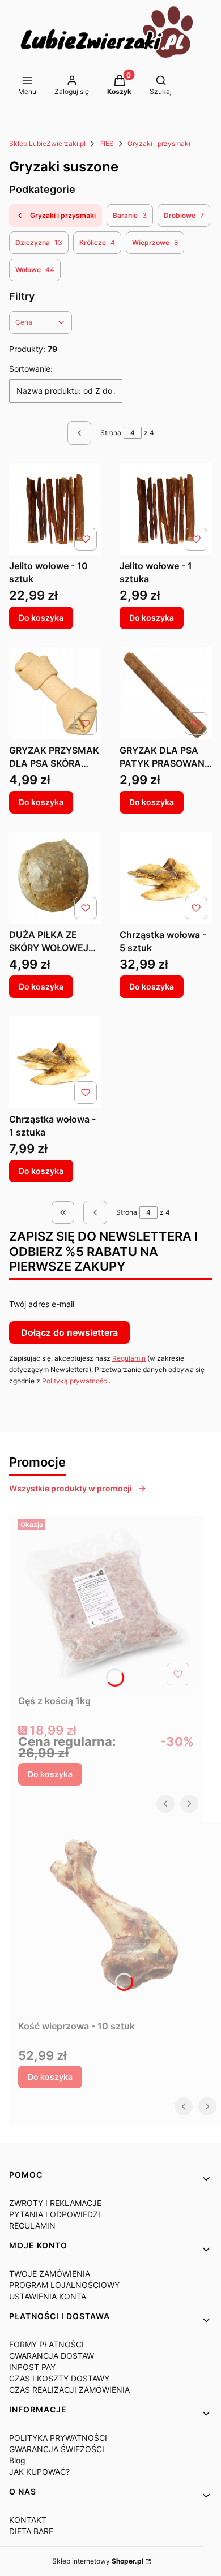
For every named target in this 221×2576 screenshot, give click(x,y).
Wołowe (35, 270)
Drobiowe (184, 215)
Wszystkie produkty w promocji (71, 1488)
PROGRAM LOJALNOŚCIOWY (64, 2285)
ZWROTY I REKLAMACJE (55, 2203)
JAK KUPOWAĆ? (39, 2472)
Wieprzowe (155, 242)
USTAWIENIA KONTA (48, 2296)
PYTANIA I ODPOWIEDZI (55, 2214)
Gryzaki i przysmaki (159, 143)
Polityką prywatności (75, 1381)
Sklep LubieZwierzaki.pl (47, 143)
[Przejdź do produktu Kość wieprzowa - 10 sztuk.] (115, 1919)
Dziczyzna (39, 242)
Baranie (130, 215)
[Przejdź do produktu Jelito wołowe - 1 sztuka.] (166, 509)
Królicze (97, 242)
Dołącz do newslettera (69, 1332)
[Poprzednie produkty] (95, 1212)
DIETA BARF (31, 2531)
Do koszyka (41, 618)
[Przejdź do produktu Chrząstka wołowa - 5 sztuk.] (166, 878)
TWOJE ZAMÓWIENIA (50, 2274)
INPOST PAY (32, 2367)
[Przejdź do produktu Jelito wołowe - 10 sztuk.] (55, 509)
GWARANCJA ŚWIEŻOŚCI (57, 2449)
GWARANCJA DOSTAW (52, 2356)
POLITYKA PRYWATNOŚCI (58, 2438)
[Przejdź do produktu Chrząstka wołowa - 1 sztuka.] (55, 1062)
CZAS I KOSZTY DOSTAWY (59, 2378)
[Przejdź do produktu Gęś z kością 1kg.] (106, 1602)
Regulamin (129, 1358)
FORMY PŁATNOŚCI (46, 2344)
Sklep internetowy (98, 2561)
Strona (111, 433)
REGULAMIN (32, 2225)
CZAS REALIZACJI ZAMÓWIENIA (69, 2390)
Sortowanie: (31, 369)
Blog (17, 2460)
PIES (107, 143)
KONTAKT (28, 2520)
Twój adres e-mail (42, 1304)
